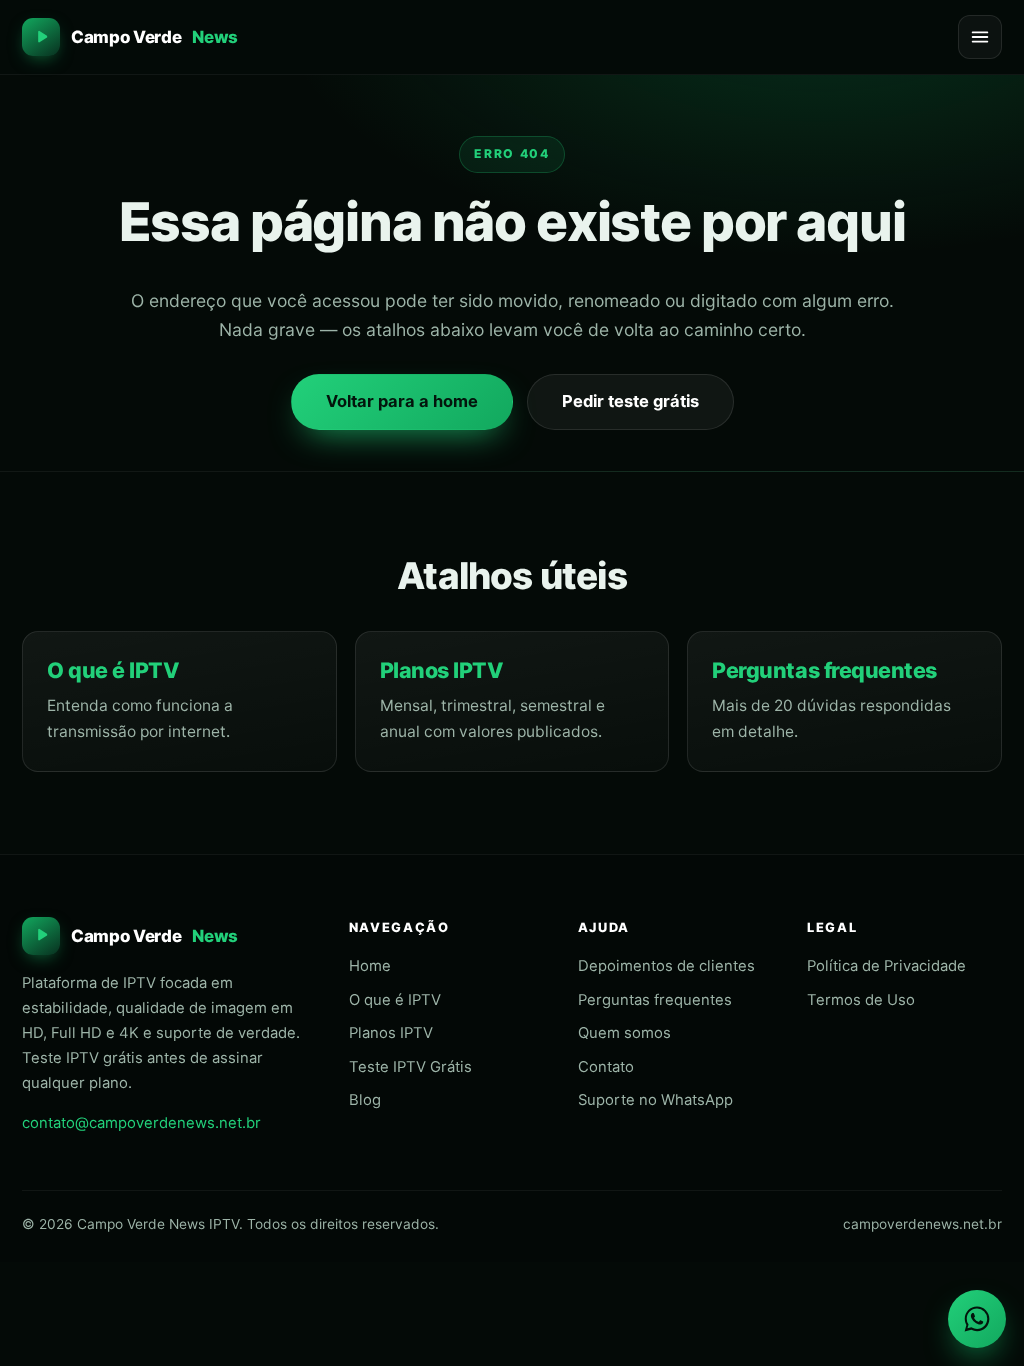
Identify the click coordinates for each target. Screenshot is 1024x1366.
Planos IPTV (442, 670)
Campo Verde (154, 37)
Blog (365, 1100)
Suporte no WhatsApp (655, 1100)
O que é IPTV (113, 670)
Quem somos (624, 1033)
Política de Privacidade (886, 966)
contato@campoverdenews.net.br (141, 1123)
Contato (606, 1067)
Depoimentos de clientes (666, 966)
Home (370, 966)
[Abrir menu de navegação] (980, 37)
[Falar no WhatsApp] (977, 1319)
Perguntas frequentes (824, 670)
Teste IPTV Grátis (410, 1067)
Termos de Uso (861, 1000)
